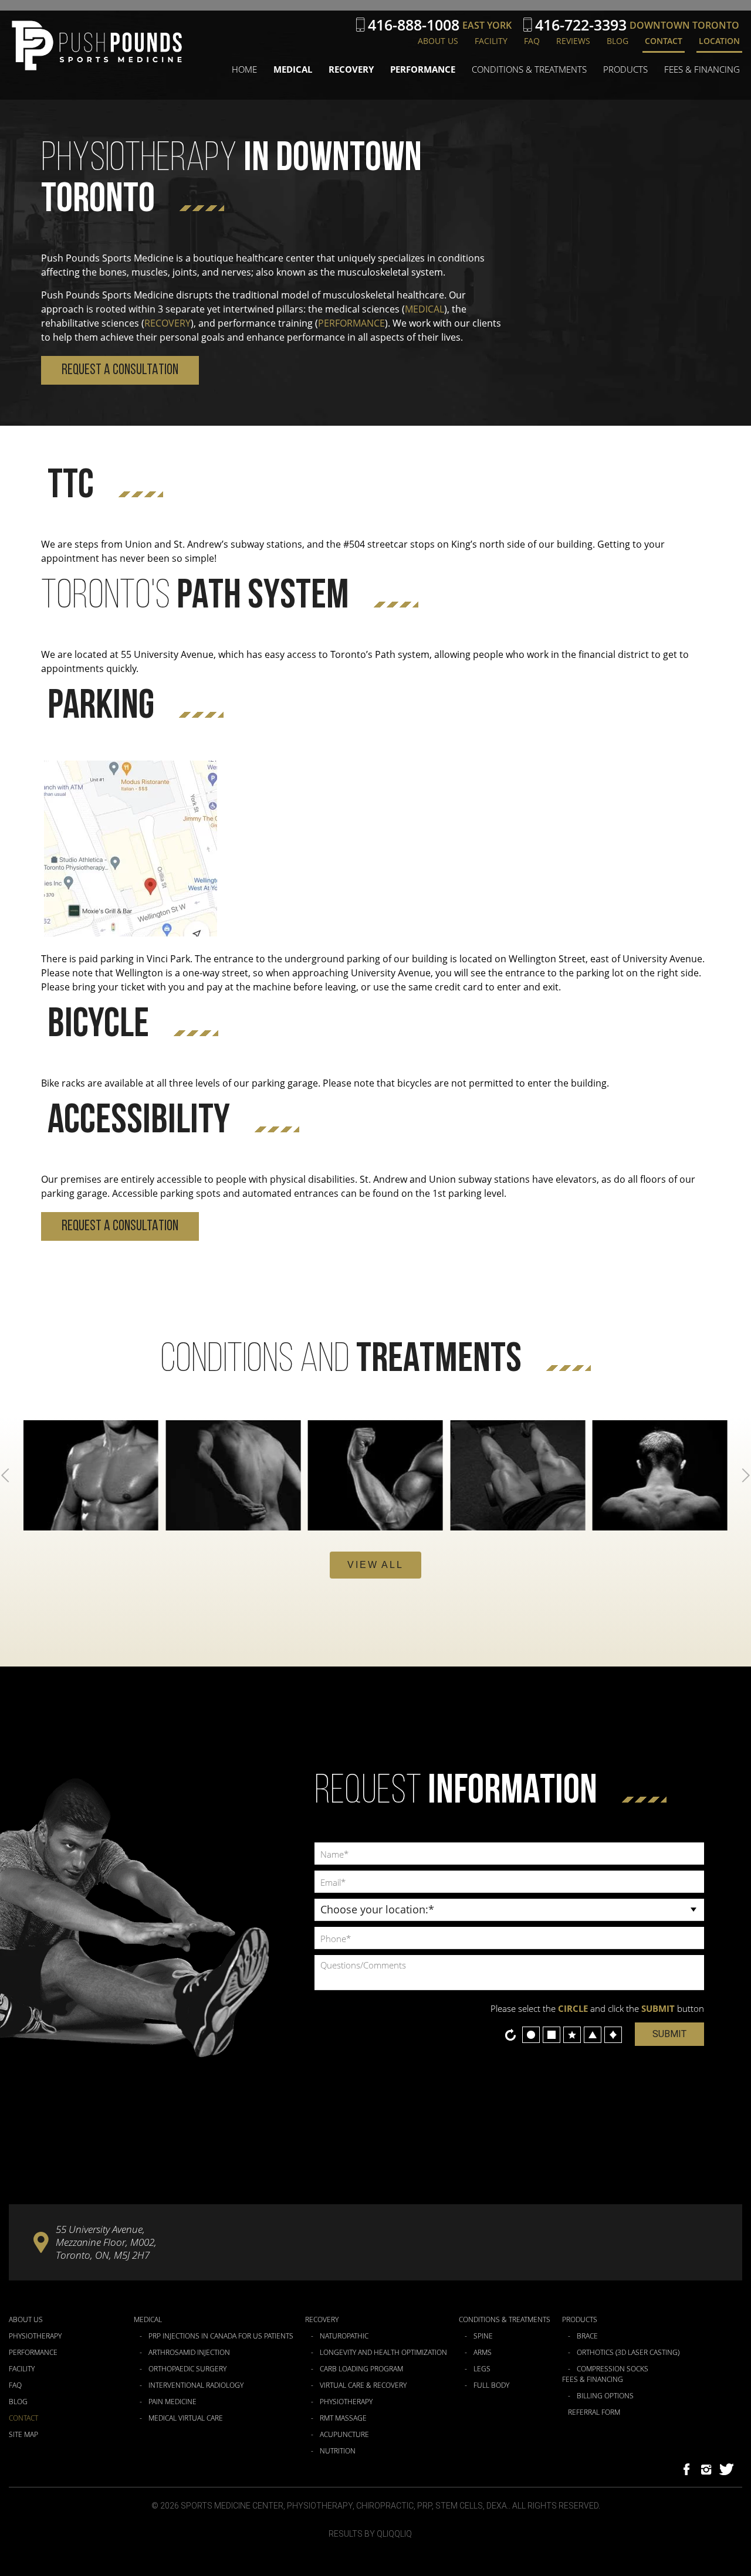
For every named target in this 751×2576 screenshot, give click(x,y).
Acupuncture (344, 2435)
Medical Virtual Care (186, 2418)
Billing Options (605, 2396)
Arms (483, 2353)
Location (719, 41)
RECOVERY (168, 323)
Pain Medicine (172, 2402)
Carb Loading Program (361, 2369)
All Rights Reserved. (556, 2506)
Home (244, 69)
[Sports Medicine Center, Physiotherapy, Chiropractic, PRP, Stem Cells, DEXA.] (97, 46)
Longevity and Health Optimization (383, 2353)
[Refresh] (510, 2035)
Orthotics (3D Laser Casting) (628, 2353)
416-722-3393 (581, 25)
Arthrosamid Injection (189, 2353)
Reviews (573, 41)
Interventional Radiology (196, 2385)
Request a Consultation (120, 370)
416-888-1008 (414, 25)
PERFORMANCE (351, 323)
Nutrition (338, 2451)
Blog (618, 41)
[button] (375, 1565)
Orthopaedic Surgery (187, 2369)
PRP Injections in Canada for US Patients (221, 2336)
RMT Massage (343, 2418)
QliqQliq (394, 2534)
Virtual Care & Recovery (363, 2385)
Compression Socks (613, 2369)
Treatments (341, 1361)
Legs (482, 2369)
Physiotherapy (35, 2336)
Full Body (491, 2385)
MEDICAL (424, 309)
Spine (483, 2336)
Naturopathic (344, 2336)
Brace (587, 2336)
